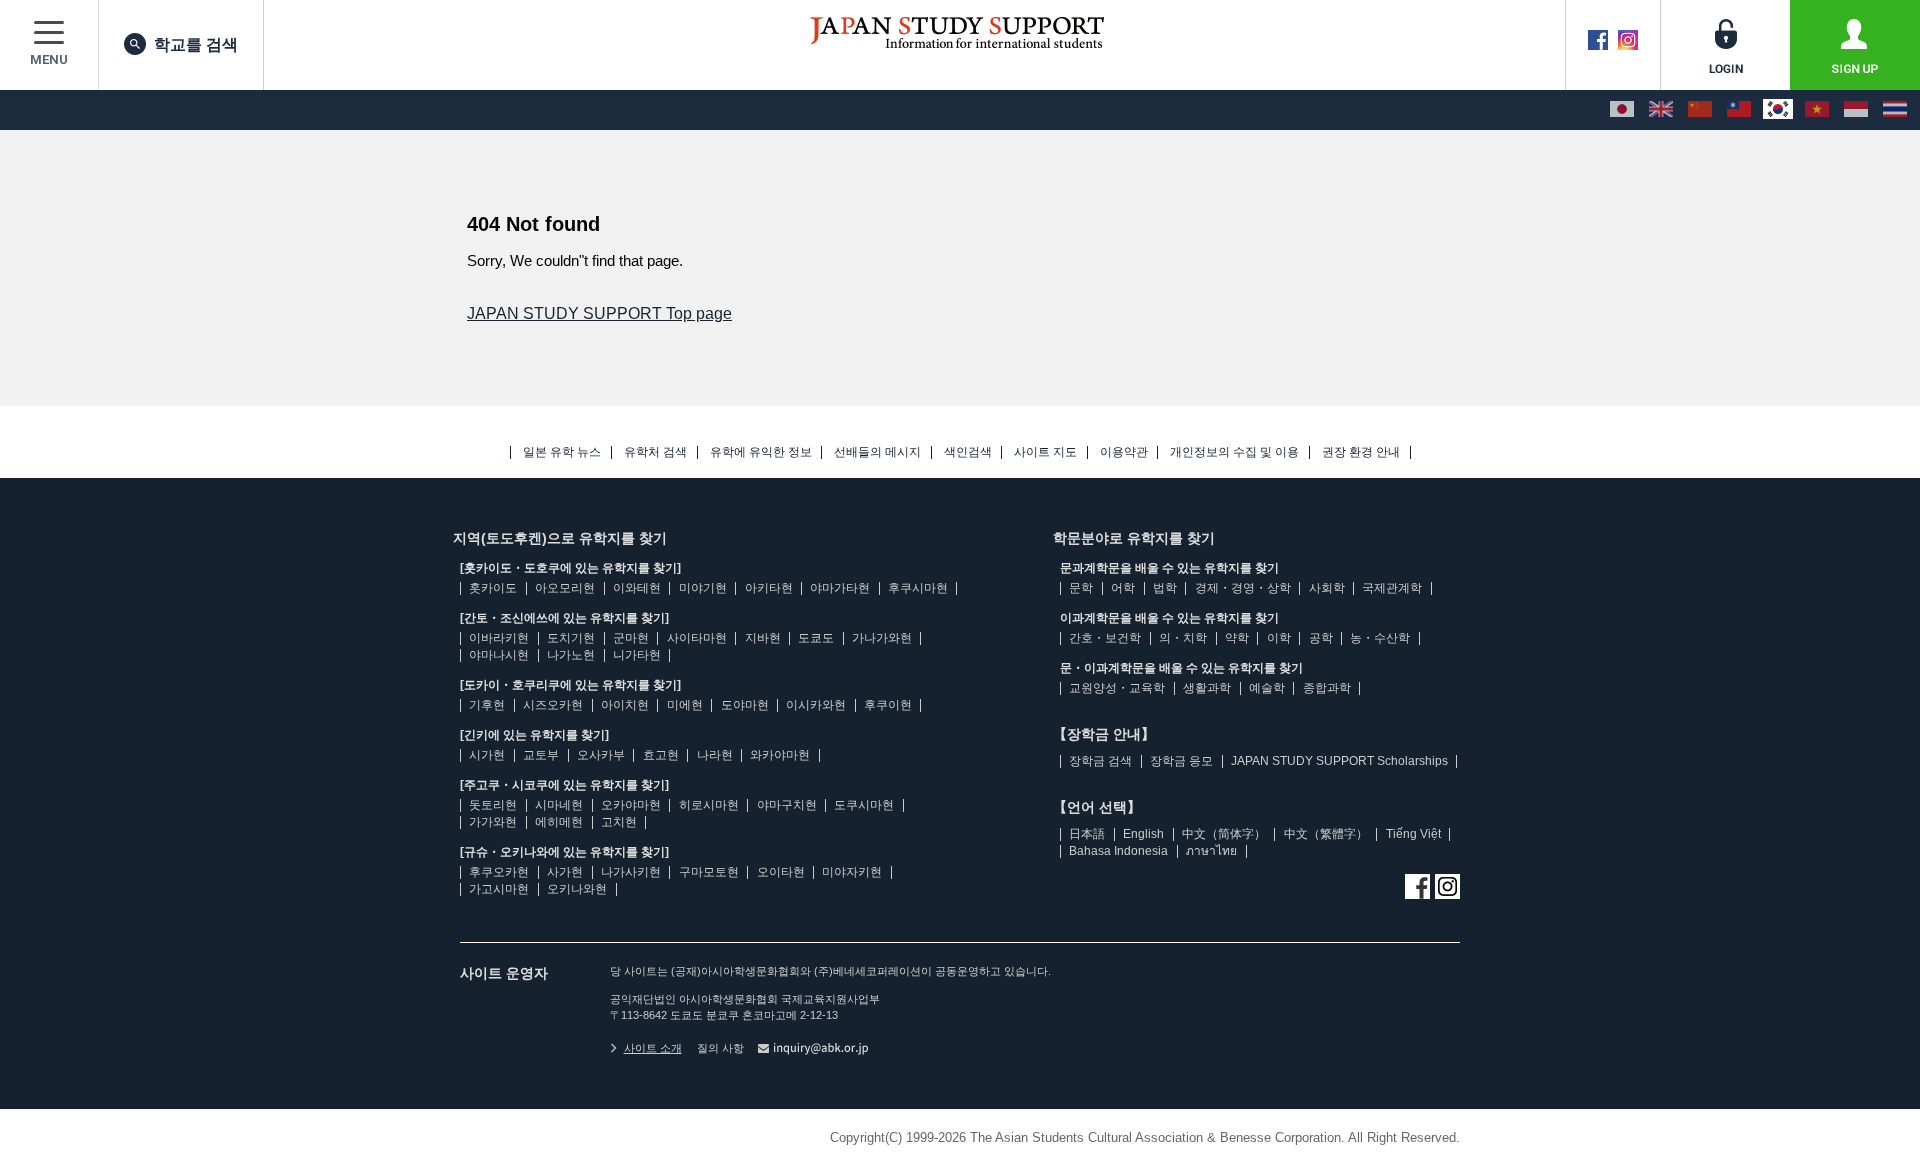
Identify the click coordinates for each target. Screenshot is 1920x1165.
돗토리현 (493, 805)
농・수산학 (1380, 638)
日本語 (1087, 834)
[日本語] (1622, 110)
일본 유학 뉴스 (562, 452)
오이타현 (781, 872)
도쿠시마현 (864, 805)
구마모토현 (709, 872)
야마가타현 (840, 588)
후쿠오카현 (499, 872)
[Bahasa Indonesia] (1856, 110)
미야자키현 (852, 872)
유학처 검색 (655, 452)
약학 (1237, 638)
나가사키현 (631, 872)
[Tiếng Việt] (1817, 110)
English (1143, 834)
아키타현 (769, 588)
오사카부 (601, 755)
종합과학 (1327, 688)
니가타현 (637, 655)
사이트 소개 (653, 1048)
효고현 (661, 755)
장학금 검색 (1100, 761)
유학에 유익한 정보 (761, 452)
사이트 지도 (1045, 452)
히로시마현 (709, 805)
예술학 (1267, 688)
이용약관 (1124, 452)
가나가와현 (882, 638)
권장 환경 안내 (1361, 452)
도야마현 (745, 705)
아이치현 (625, 705)
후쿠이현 (888, 705)
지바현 (763, 638)
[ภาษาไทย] (1895, 110)
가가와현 (493, 822)
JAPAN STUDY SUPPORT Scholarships (1339, 761)
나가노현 (571, 655)
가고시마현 (499, 889)
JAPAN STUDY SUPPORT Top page (599, 313)
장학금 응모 (1181, 761)
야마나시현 (499, 655)
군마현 (631, 638)
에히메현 (559, 822)
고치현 (619, 822)
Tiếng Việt (1413, 834)
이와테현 (637, 588)
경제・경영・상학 (1243, 588)
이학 (1279, 638)
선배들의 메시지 (877, 452)
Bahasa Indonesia (1118, 851)
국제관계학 (1392, 588)
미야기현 (703, 588)
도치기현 (571, 638)
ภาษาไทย (1211, 851)
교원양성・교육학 (1117, 688)
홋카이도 (493, 588)
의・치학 (1183, 638)
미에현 (685, 705)
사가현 (565, 872)
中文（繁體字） (1326, 834)
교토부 (541, 755)
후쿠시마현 (918, 588)
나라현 (715, 755)
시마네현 (559, 805)
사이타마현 (697, 638)
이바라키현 (499, 638)
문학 (1081, 588)
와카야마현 (780, 755)
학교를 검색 (196, 44)
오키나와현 (577, 889)
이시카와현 (816, 705)
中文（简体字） (1224, 834)
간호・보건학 (1105, 638)
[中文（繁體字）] (1739, 110)
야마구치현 (787, 805)
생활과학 (1207, 688)
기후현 (487, 705)
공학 (1321, 638)
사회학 (1327, 588)
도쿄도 (816, 638)
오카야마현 (631, 805)
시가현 (487, 755)
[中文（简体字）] (1700, 110)
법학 (1165, 588)
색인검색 (968, 452)
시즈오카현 (553, 705)
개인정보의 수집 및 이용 (1234, 452)
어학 (1123, 588)
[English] (1661, 110)
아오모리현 (565, 588)
